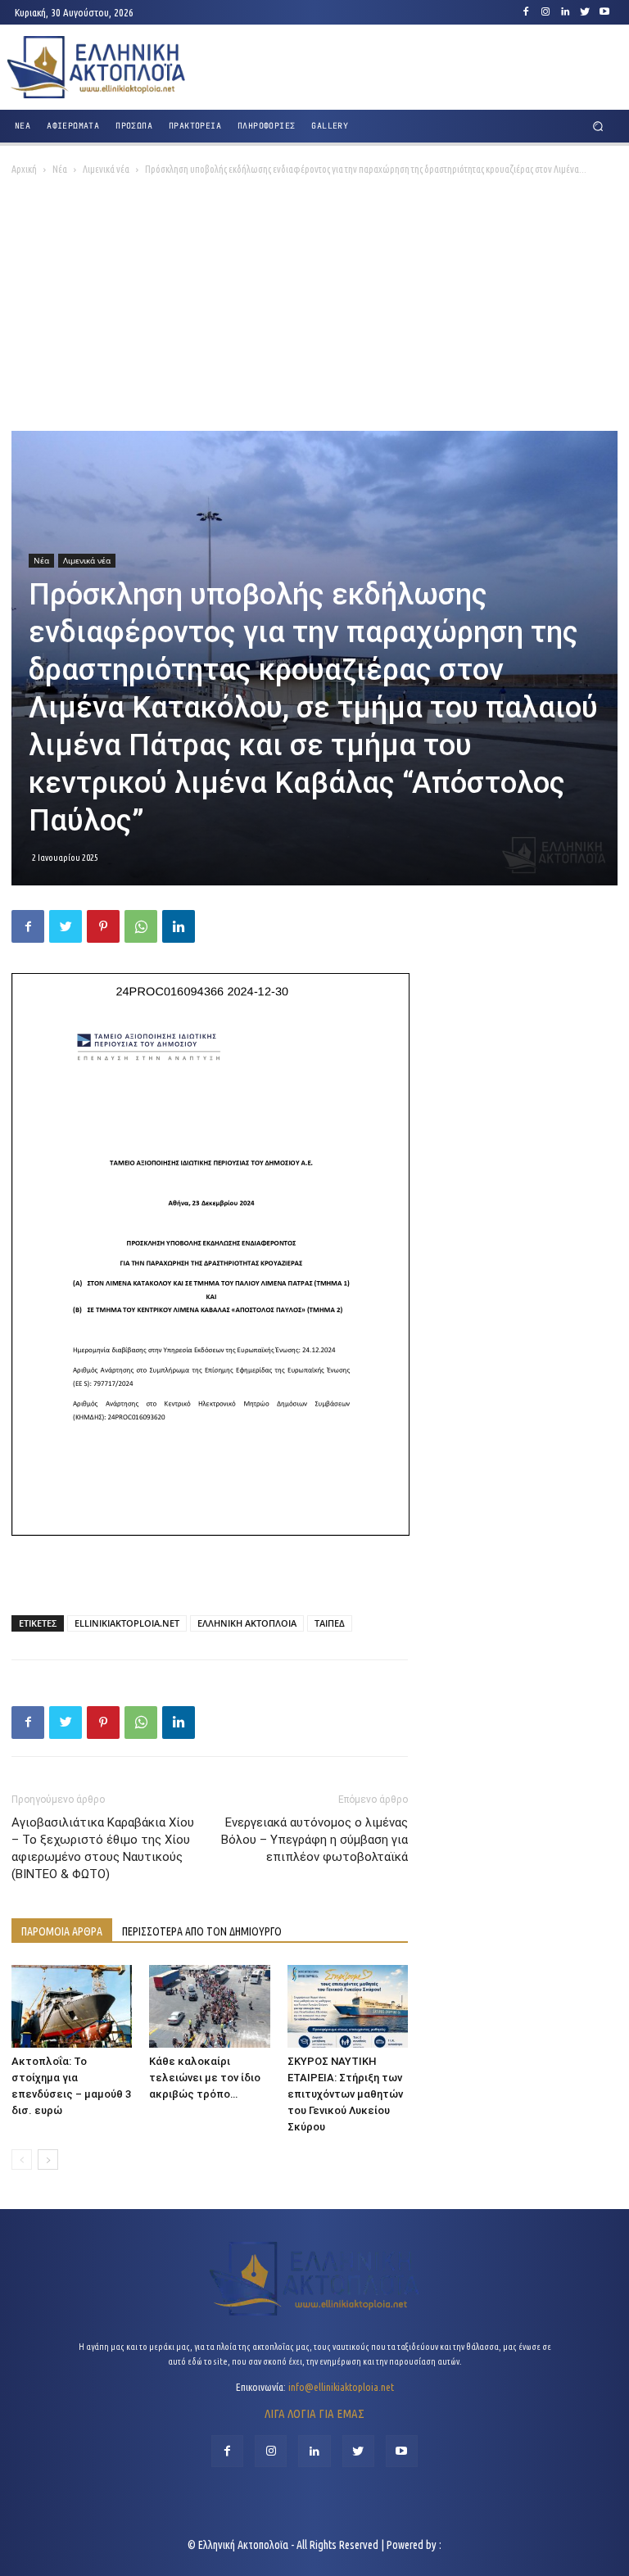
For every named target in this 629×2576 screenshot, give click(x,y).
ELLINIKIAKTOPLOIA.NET (127, 1623)
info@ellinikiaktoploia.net (341, 2387)
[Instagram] (545, 12)
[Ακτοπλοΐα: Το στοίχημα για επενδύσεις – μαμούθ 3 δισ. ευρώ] (72, 2006)
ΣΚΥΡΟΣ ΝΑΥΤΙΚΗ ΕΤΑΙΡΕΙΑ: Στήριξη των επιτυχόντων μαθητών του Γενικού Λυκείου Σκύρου (345, 2094)
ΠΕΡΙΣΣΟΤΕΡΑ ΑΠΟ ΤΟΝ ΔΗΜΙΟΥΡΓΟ (202, 1931)
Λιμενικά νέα (106, 169)
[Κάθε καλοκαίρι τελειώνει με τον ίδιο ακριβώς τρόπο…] (209, 2006)
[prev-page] (22, 2159)
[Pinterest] (103, 926)
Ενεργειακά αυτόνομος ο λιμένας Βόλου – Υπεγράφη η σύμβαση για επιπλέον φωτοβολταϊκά (314, 1840)
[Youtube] (604, 12)
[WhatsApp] (141, 926)
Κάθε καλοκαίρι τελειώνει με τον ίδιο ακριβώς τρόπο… (205, 2078)
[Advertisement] (314, 308)
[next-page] (48, 2159)
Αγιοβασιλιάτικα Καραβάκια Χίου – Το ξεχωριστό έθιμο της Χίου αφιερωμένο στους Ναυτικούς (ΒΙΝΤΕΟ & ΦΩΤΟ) (103, 1848)
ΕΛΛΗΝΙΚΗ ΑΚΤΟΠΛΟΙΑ (247, 1623)
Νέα (60, 169)
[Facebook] (526, 12)
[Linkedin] (565, 12)
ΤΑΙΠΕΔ (330, 1623)
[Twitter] (585, 12)
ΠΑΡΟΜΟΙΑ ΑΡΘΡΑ (62, 1931)
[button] (598, 127)
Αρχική (24, 169)
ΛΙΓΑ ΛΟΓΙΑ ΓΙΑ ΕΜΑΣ (314, 2413)
